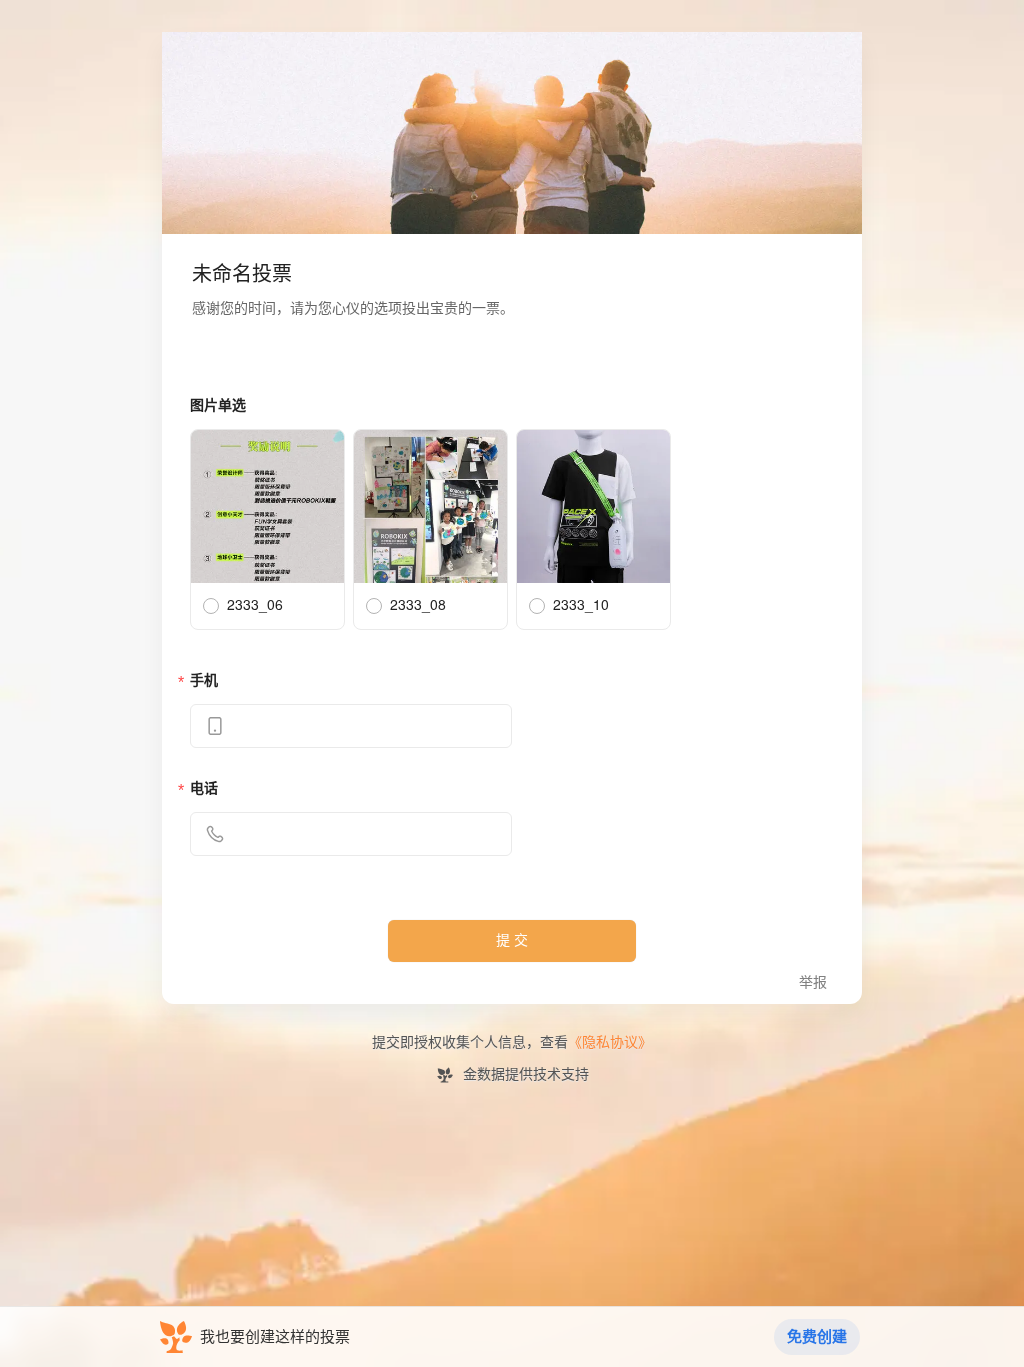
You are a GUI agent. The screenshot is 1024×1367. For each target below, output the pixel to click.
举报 (813, 982)
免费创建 (817, 1337)
